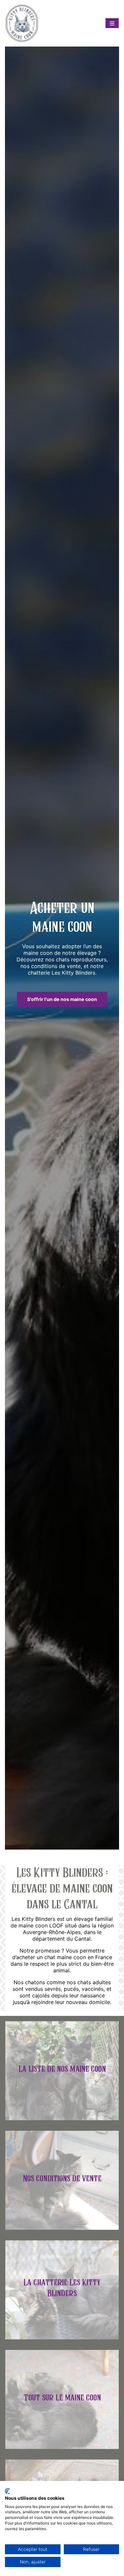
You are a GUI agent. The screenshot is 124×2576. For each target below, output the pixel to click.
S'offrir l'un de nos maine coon (62, 999)
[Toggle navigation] (112, 23)
